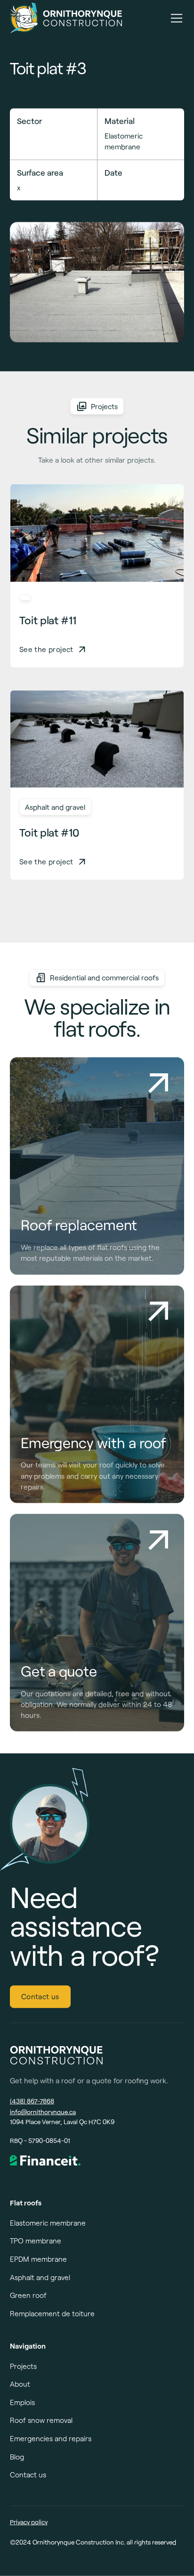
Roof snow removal (41, 2420)
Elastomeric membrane (48, 2223)
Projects (23, 2366)
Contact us (40, 1996)
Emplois (22, 2402)
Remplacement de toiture (52, 2313)
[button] (175, 18)
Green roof (28, 2295)
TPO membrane (36, 2241)
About (20, 2384)
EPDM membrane (38, 2259)
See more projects (97, 931)
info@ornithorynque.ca (43, 2112)
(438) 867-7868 (32, 2101)
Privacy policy (29, 2522)
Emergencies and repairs (51, 2438)
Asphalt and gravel (40, 2277)
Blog (17, 2457)
